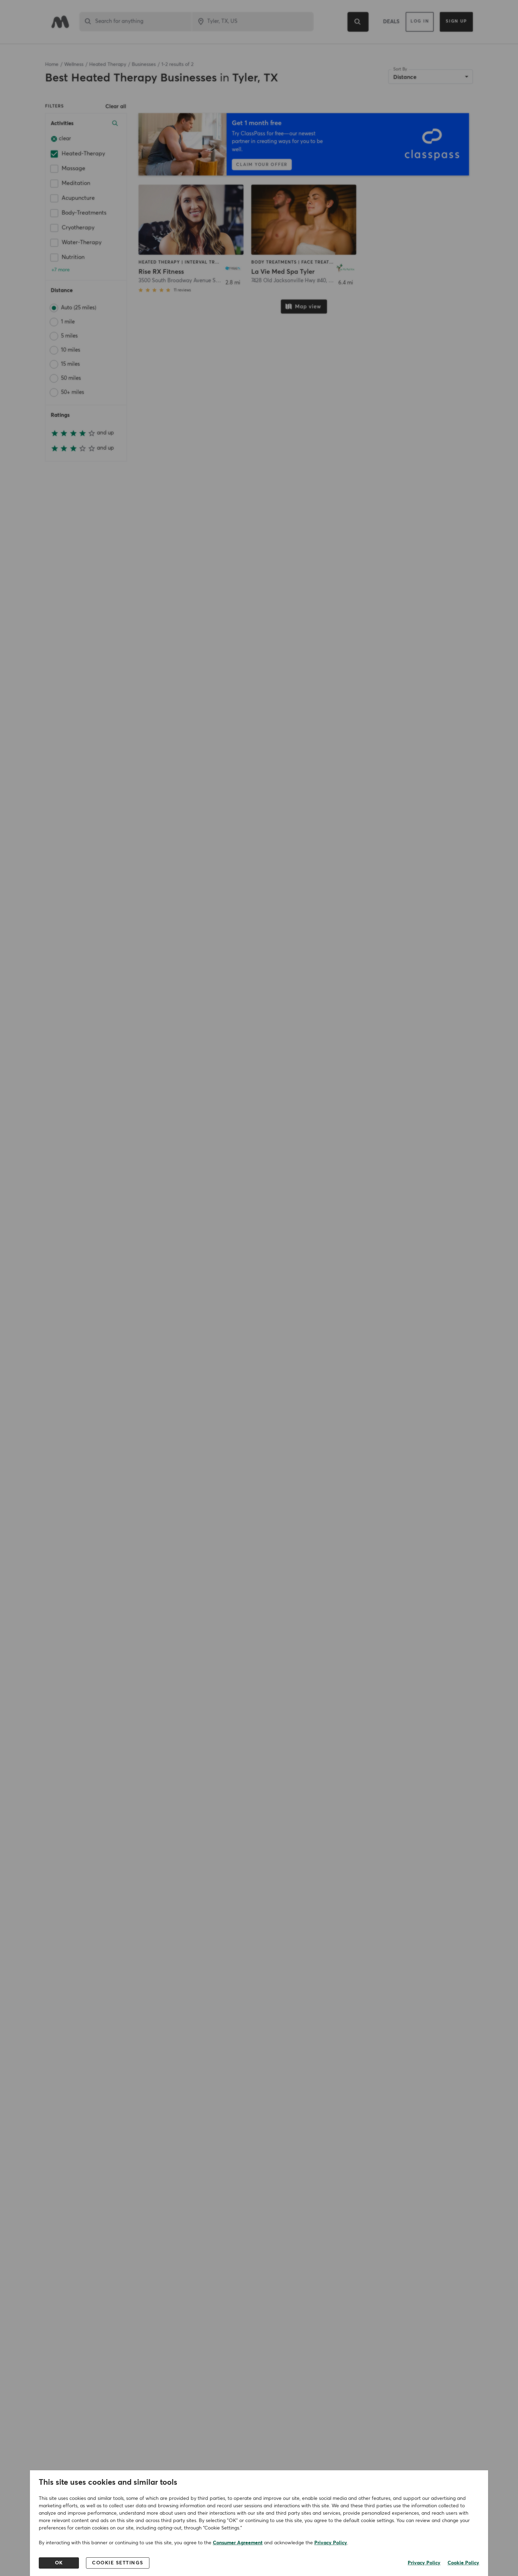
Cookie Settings (118, 2563)
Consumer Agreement (238, 2543)
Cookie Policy (463, 2563)
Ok (59, 2563)
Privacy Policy (331, 2543)
